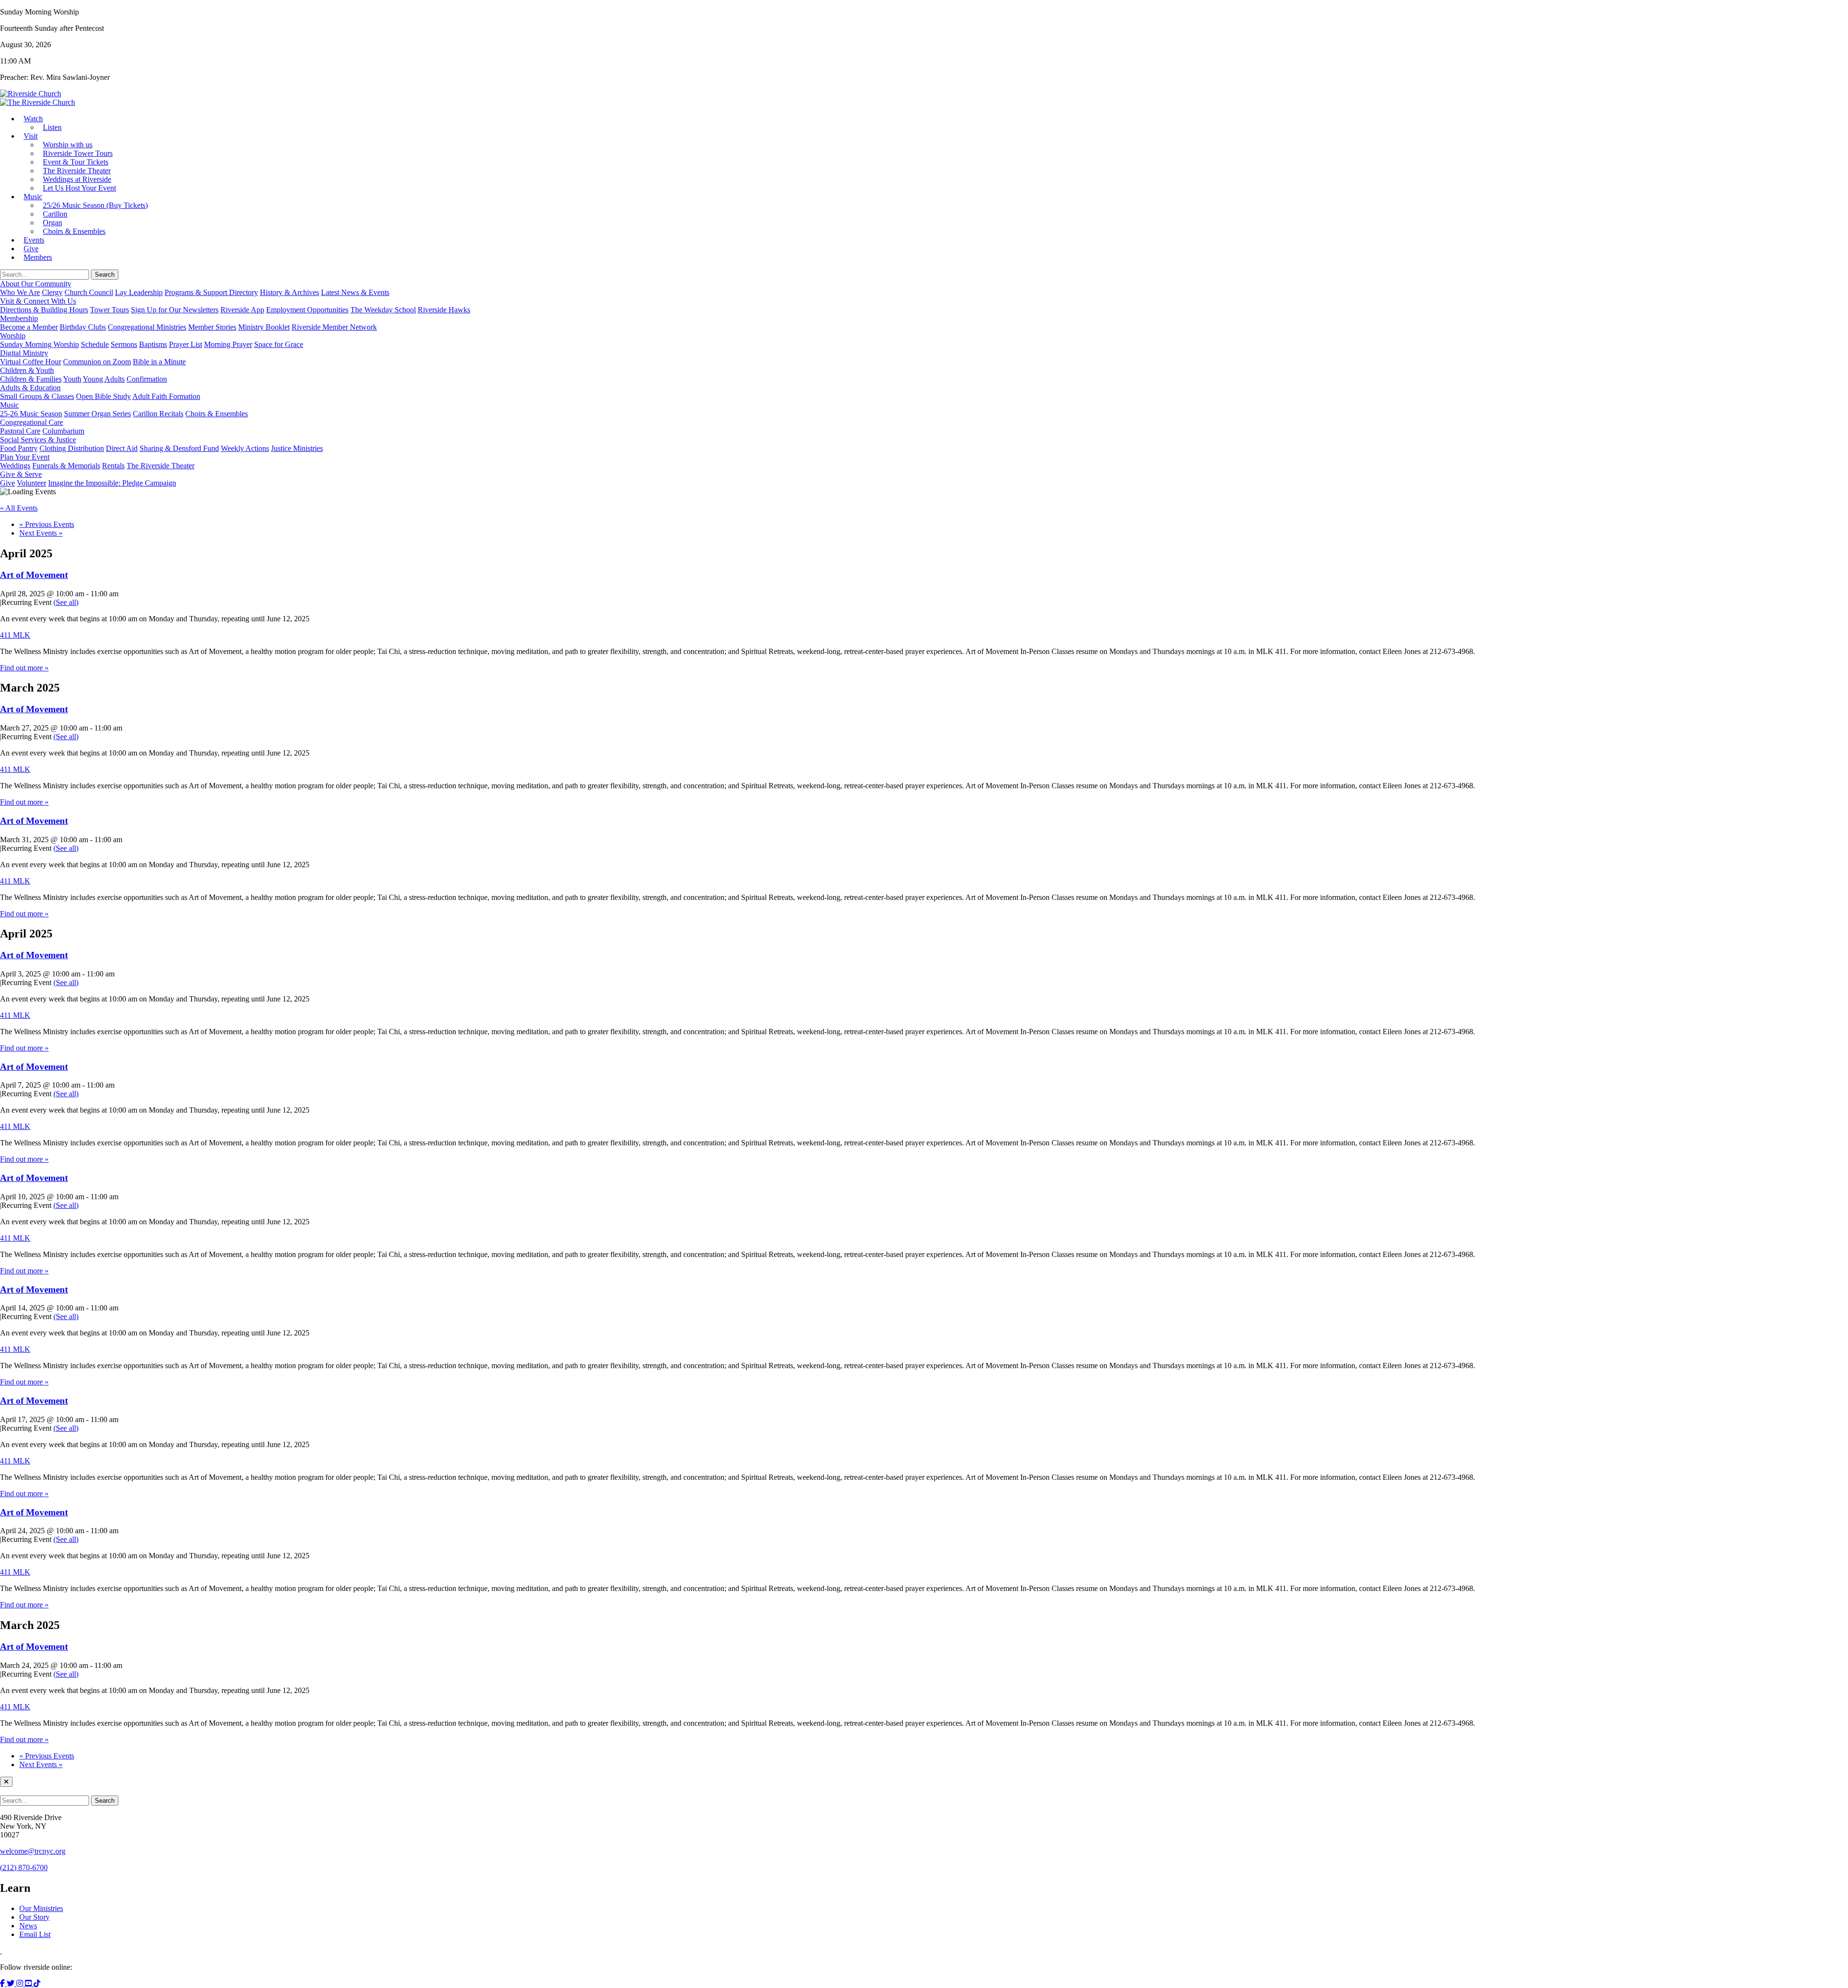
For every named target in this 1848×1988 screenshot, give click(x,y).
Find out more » (24, 668)
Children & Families (31, 379)
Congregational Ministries (147, 327)
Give (7, 483)
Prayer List (186, 344)
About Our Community (36, 284)
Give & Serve (21, 474)
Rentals (113, 466)
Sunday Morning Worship (39, 344)
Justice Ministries (297, 448)
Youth (72, 379)
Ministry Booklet (264, 327)
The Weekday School (383, 310)
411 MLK (15, 635)
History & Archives (289, 292)
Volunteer (32, 483)
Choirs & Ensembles (74, 231)
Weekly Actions (245, 448)
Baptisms (153, 344)
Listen (52, 127)
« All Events (19, 508)
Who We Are (20, 292)
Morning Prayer (228, 344)
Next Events (41, 533)
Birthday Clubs (83, 327)
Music (33, 197)
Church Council (89, 292)
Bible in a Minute (159, 362)
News (28, 1926)
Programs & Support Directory (211, 292)
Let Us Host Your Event (79, 188)
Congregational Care (32, 422)
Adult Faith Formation (166, 396)
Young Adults (104, 379)
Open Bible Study (103, 396)
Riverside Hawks (444, 310)
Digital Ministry (24, 353)
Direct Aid (122, 448)
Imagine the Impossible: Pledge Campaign (112, 483)
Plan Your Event (25, 457)
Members (38, 257)
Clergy (52, 292)
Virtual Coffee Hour (31, 362)
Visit (31, 136)
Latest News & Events (355, 292)
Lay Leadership (139, 292)
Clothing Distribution (72, 448)
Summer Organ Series (97, 414)
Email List (35, 1934)
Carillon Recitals (158, 414)
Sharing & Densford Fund (179, 448)
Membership (19, 318)
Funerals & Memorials (66, 466)
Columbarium (63, 431)
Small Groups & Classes (37, 396)
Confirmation (147, 379)
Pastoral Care (20, 431)
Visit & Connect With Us (38, 301)
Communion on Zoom (97, 362)
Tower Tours (109, 310)
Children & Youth (27, 370)
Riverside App (242, 310)
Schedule (95, 344)
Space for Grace (279, 344)
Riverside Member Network (334, 327)
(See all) (66, 602)
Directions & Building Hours (44, 310)
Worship (13, 336)
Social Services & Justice (38, 440)
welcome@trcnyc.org (33, 1851)
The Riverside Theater (160, 466)
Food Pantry (19, 448)
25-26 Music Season (31, 414)
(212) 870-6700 (24, 1867)
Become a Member (29, 327)
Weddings (15, 466)
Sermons (124, 344)
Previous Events (47, 524)
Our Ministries (41, 1908)
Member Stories (212, 327)
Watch (33, 119)
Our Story (34, 1917)
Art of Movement (34, 575)
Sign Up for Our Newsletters (175, 310)
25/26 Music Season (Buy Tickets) (95, 205)
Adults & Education (30, 388)
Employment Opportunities (307, 310)
